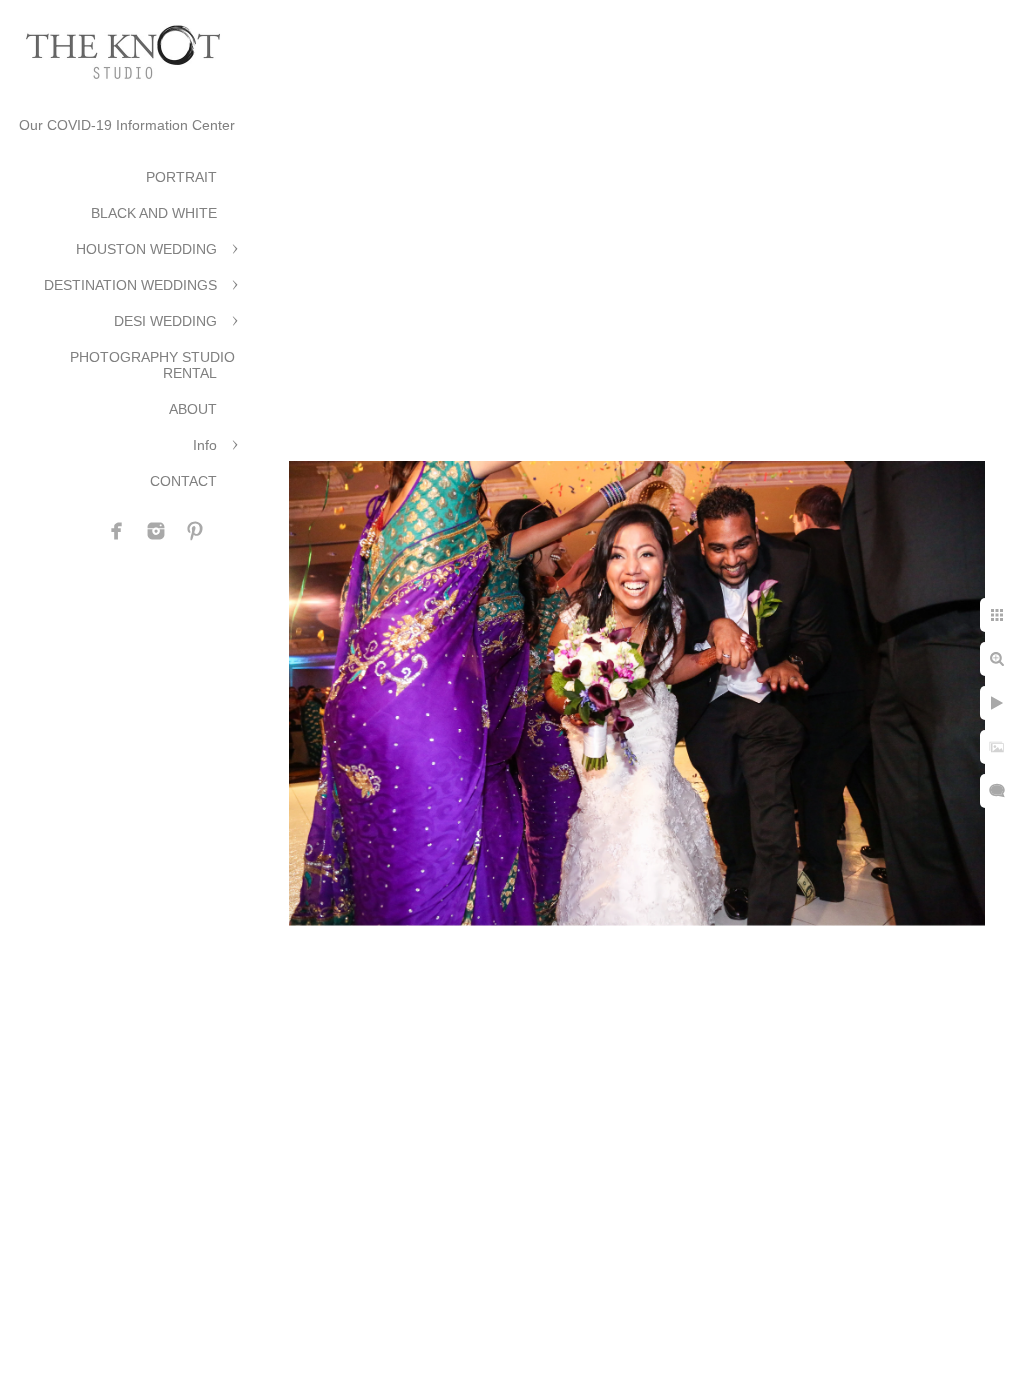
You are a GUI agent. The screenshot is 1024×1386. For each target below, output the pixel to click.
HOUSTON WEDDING (146, 249)
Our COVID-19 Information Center (127, 125)
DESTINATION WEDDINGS (130, 285)
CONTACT (183, 481)
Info (205, 445)
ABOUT (193, 409)
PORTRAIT (181, 177)
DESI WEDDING (165, 321)
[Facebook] (117, 531)
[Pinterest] (195, 531)
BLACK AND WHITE (154, 213)
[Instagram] (156, 531)
